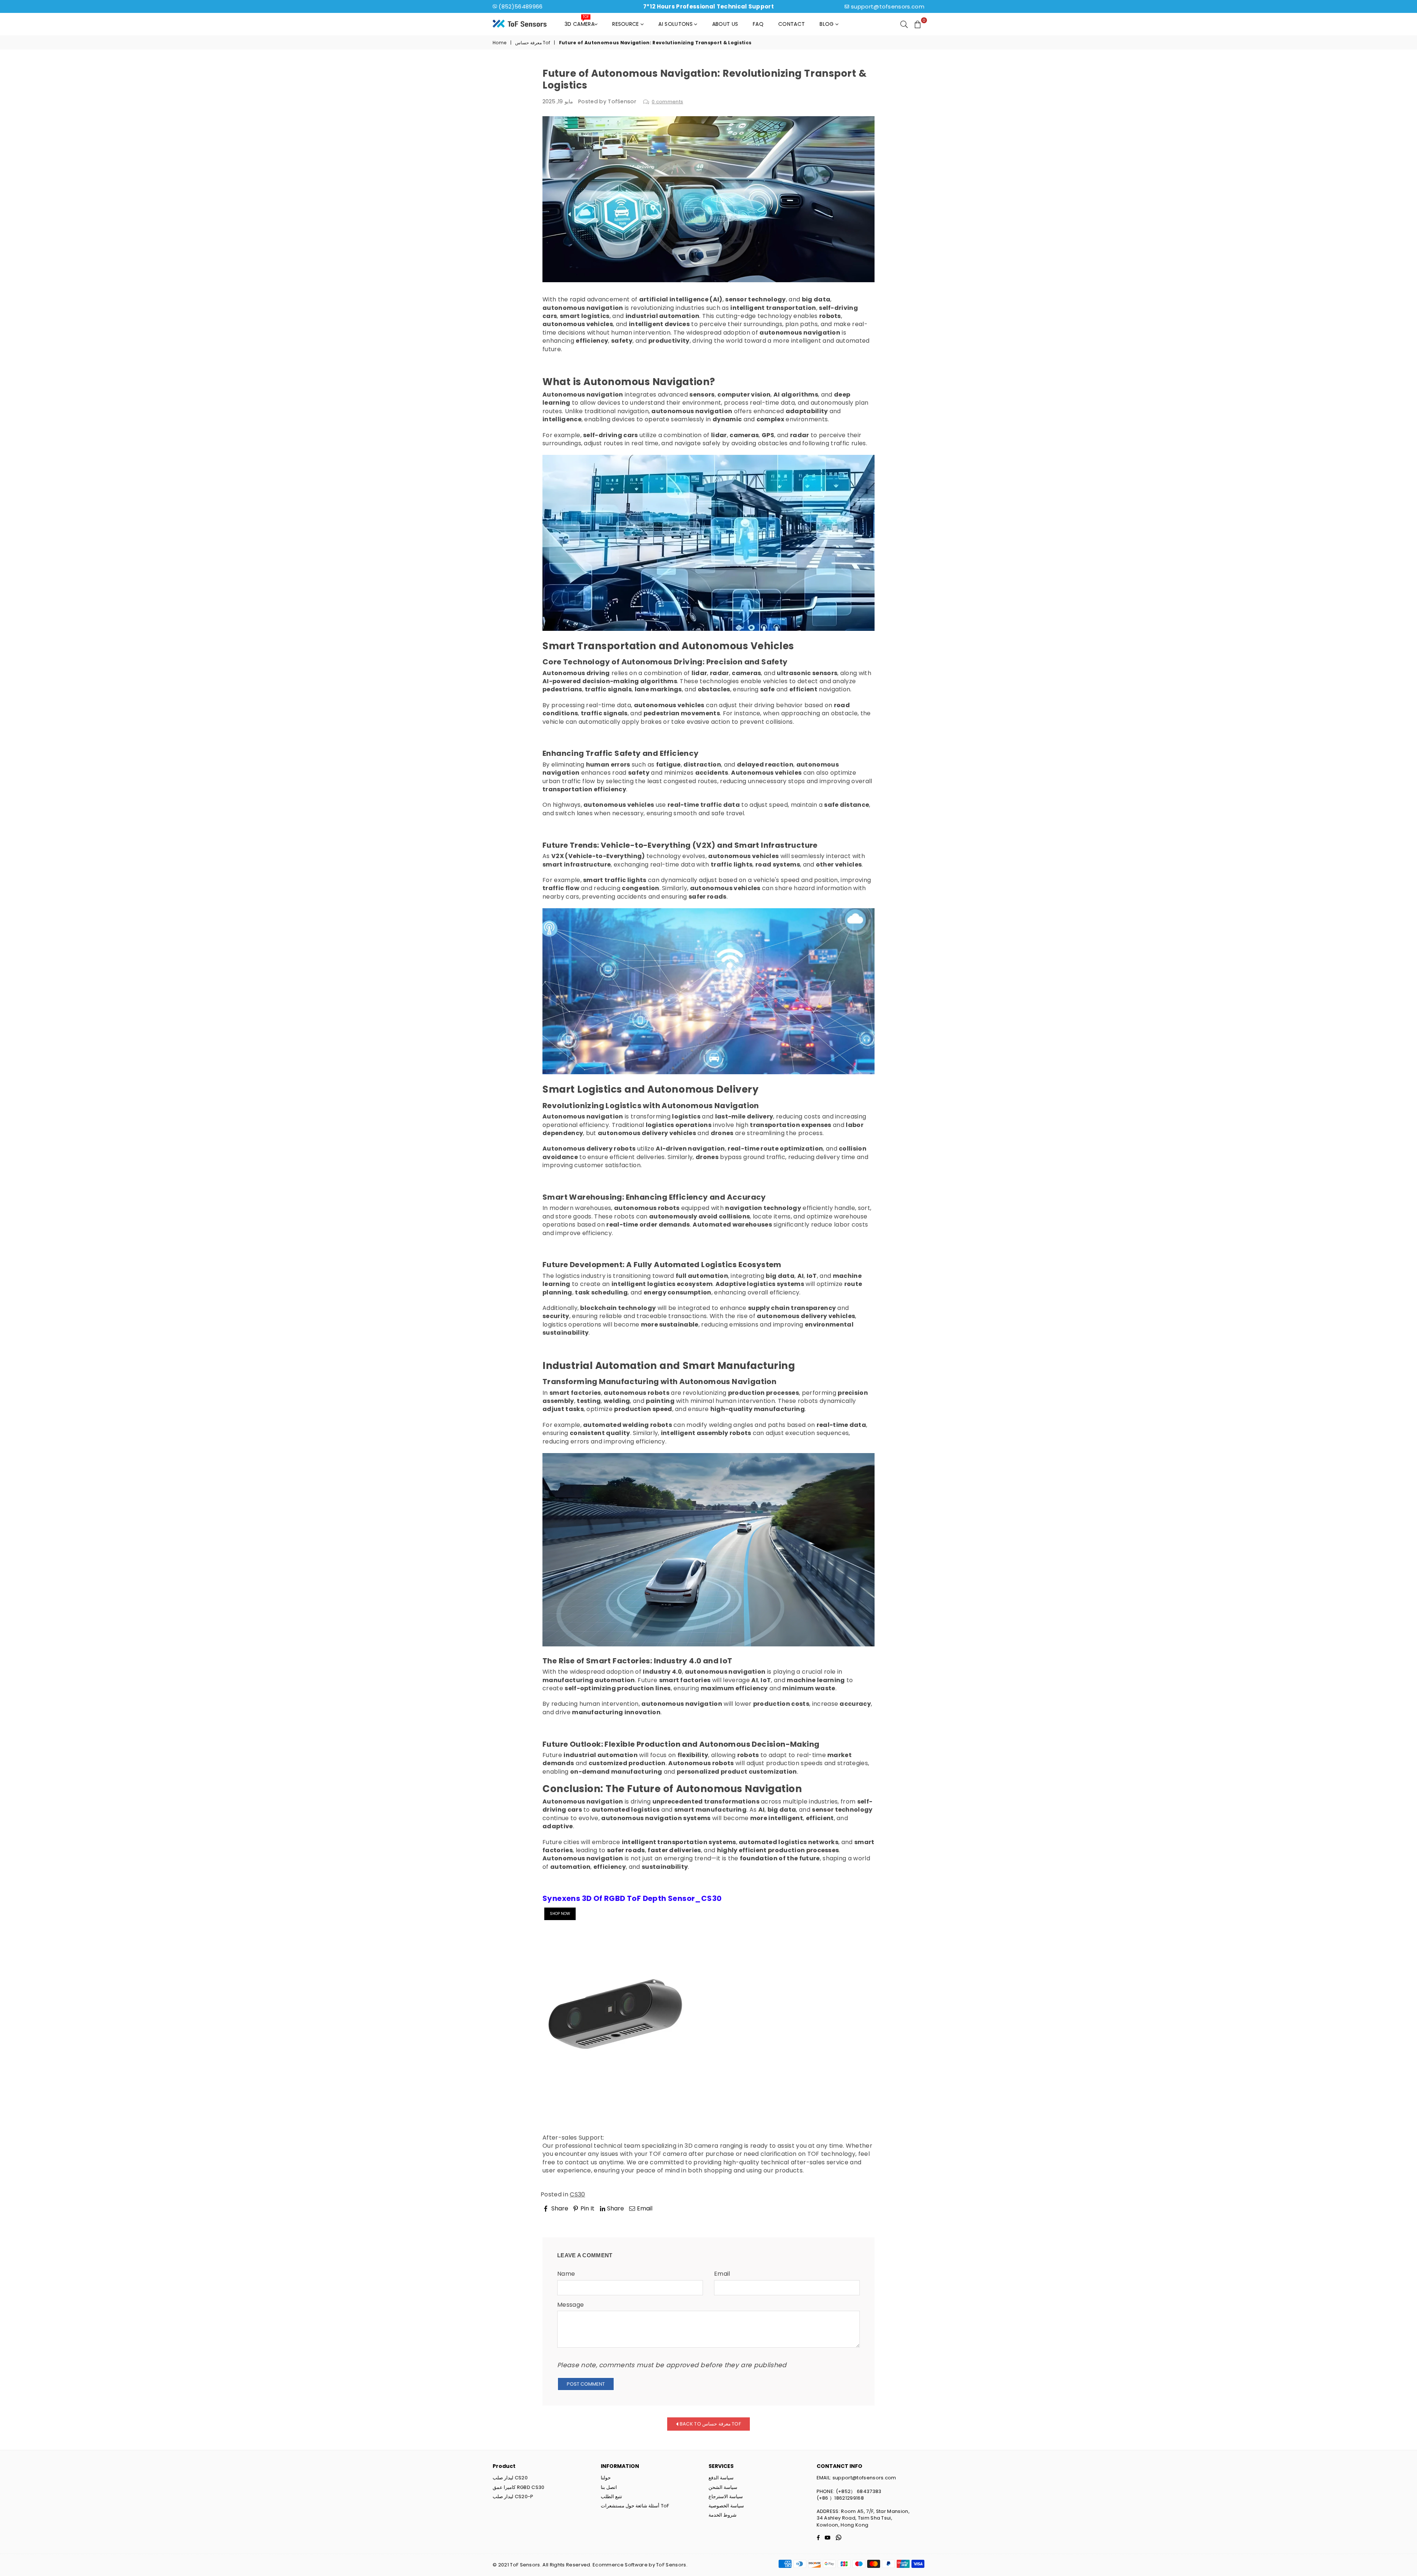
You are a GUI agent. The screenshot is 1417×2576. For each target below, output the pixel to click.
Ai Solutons (676, 24)
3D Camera (580, 22)
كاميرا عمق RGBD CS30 (519, 2487)
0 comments (667, 102)
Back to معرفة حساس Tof (710, 2423)
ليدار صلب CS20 (510, 2478)
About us (725, 24)
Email (722, 2274)
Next (861, 2219)
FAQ (758, 24)
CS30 (577, 2194)
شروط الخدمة (723, 2515)
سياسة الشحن (723, 2487)
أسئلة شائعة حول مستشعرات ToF (635, 2506)
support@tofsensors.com (888, 6)
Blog (828, 24)
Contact (792, 24)
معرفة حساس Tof (533, 43)
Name (566, 2274)
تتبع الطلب (611, 2497)
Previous (562, 2219)
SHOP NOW (560, 1914)
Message (570, 2305)
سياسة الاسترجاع (726, 2497)
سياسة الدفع (721, 2478)
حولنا (606, 2478)
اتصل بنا (609, 2487)
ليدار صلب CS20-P (513, 2497)
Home (499, 43)
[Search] (904, 24)
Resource (626, 24)
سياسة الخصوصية (726, 2506)
